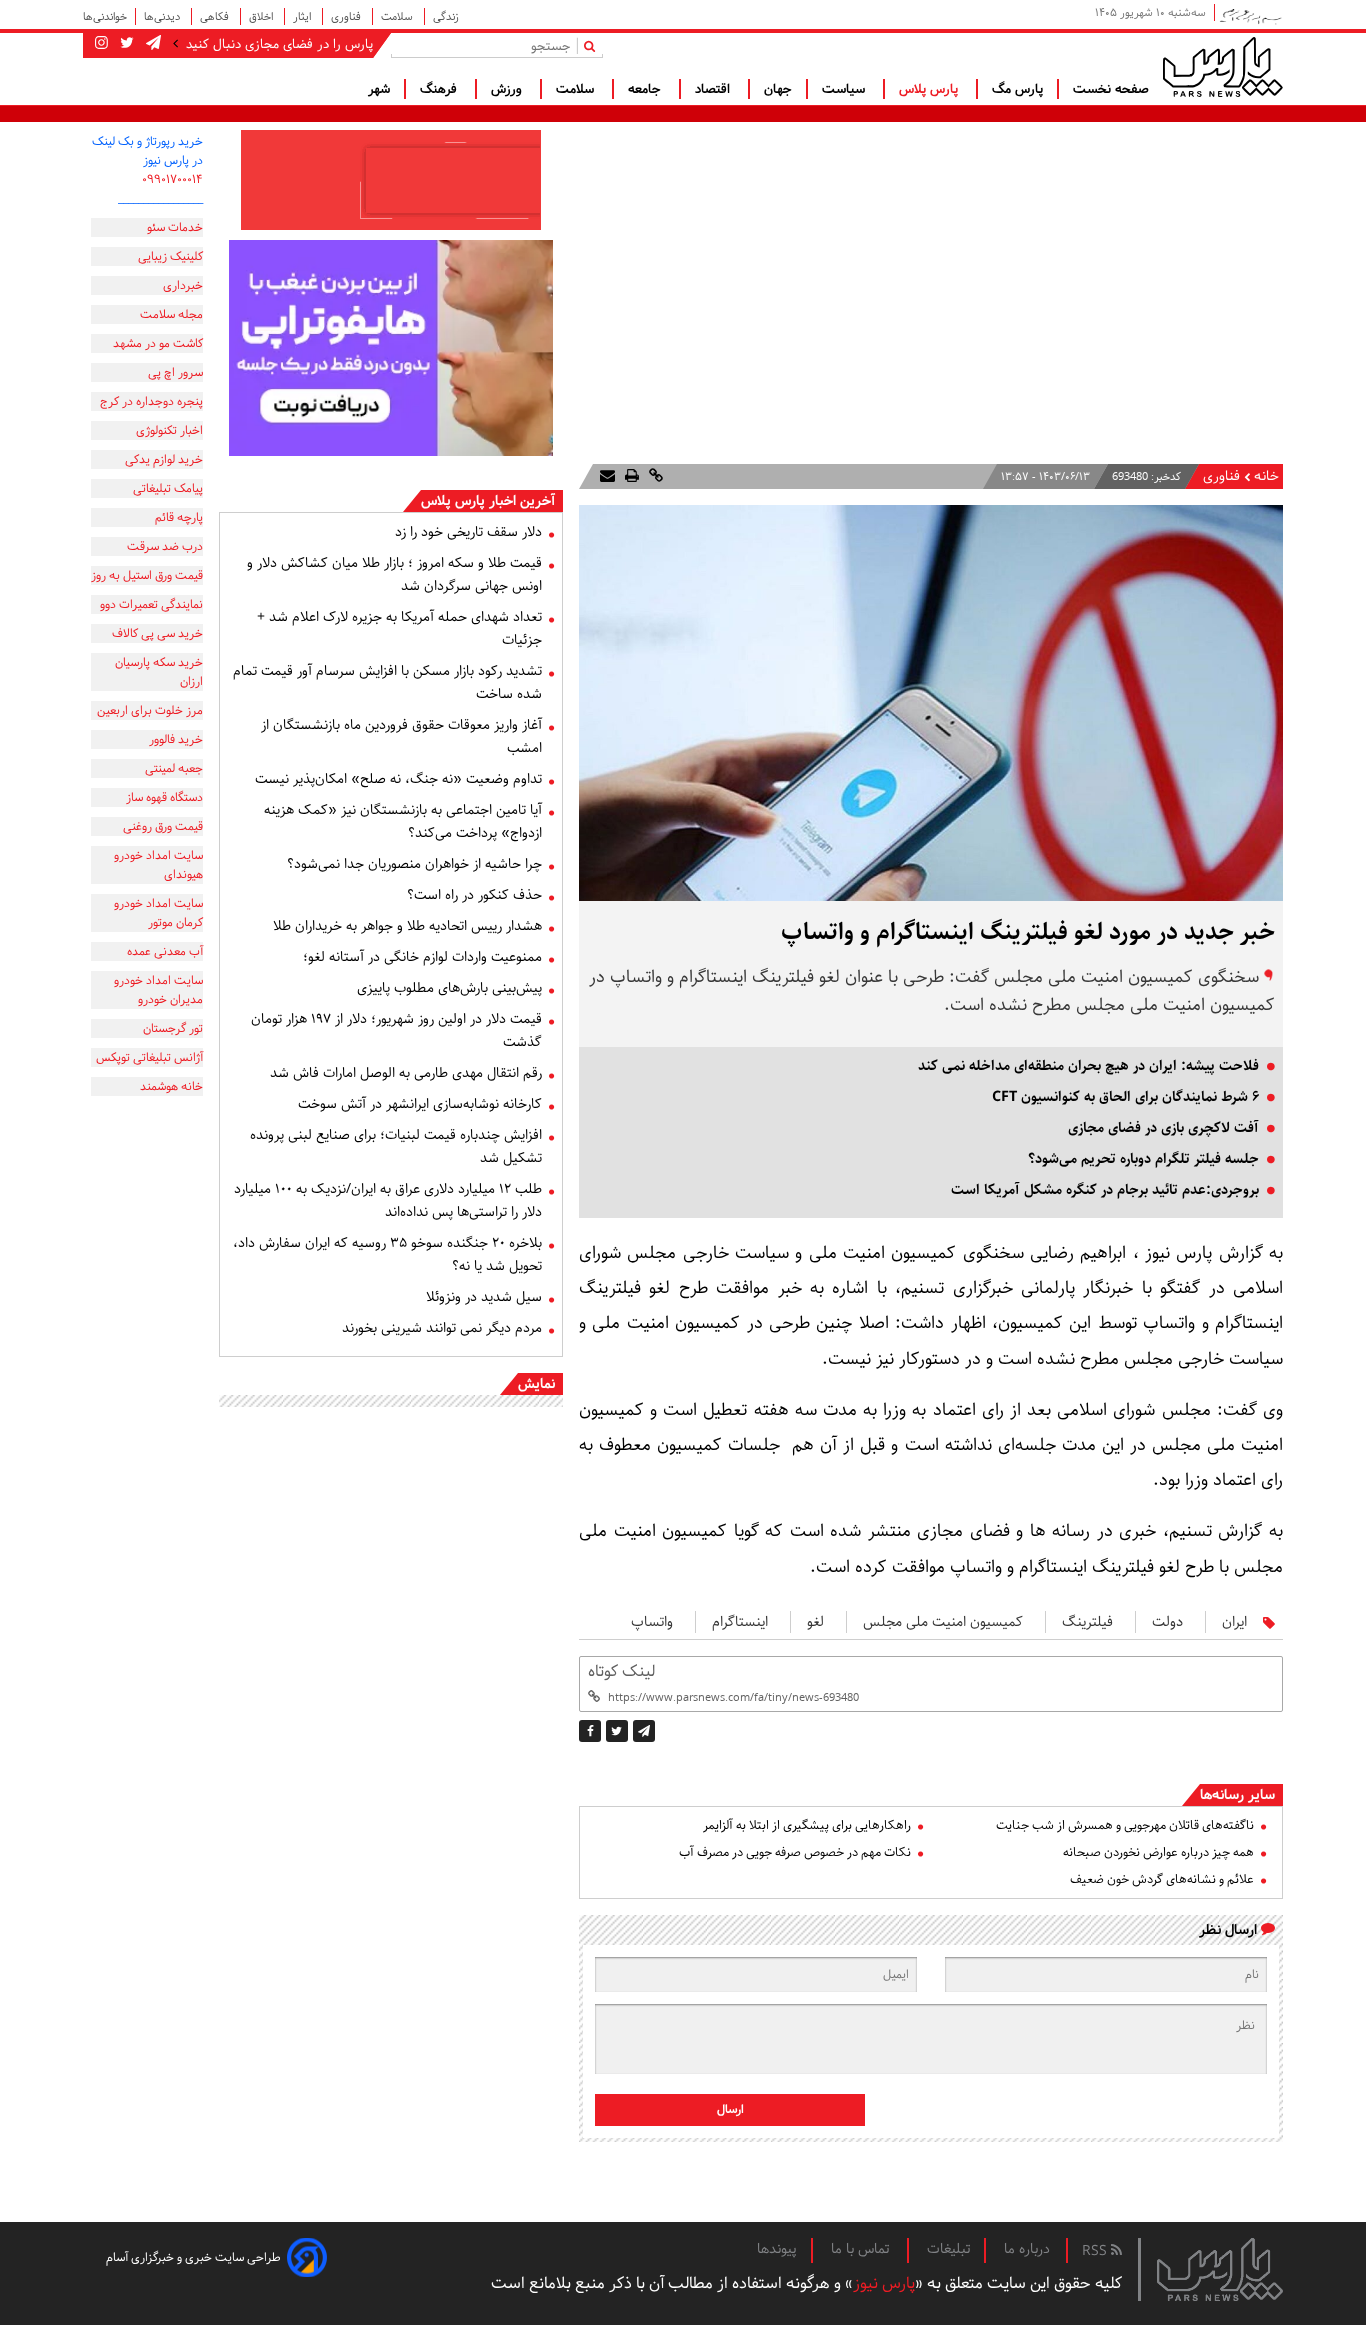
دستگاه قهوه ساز (164, 797)
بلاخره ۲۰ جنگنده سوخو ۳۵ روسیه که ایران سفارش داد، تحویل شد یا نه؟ (387, 1254)
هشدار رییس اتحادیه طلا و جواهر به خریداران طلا (407, 926)
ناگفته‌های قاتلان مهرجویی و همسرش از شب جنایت (1125, 1825)
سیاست (845, 89)
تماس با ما (862, 2249)
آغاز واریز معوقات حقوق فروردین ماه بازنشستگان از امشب (401, 736)
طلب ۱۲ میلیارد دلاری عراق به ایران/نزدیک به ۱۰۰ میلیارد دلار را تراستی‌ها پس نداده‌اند (388, 1200)
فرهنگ (440, 89)
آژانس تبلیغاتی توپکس (149, 1057)
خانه (1266, 476)
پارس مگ (1017, 89)
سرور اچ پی (175, 372)
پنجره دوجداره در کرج (151, 401)
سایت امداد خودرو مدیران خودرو (158, 990)
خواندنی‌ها (105, 16)
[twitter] (617, 1731)
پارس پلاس (930, 89)
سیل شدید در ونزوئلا (484, 1297)
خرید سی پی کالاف (157, 633)
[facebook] (590, 1731)
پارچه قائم (179, 517)
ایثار (303, 16)
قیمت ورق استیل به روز (147, 575)
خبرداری (183, 285)
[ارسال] (607, 476)
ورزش (508, 89)
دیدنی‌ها (163, 16)
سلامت (398, 16)
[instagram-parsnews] (101, 44)
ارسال (730, 2109)
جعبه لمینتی (174, 768)
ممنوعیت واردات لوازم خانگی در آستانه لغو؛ (422, 957)
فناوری (347, 16)
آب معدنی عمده (165, 951)
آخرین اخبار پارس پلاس (488, 501)
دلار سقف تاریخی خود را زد (468, 532)
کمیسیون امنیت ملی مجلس (943, 1622)
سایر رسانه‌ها (1237, 1795)
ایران (1234, 1622)
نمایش (536, 1384)
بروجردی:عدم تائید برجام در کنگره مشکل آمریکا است (1105, 1190)
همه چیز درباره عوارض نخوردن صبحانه (1158, 1852)
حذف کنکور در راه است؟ (474, 895)
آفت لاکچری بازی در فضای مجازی (1163, 1128)
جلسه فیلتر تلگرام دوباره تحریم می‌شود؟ (1143, 1159)
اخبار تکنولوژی (169, 430)
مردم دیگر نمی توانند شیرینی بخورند (442, 1328)
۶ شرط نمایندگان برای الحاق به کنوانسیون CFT (1125, 1097)
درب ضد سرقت (165, 546)
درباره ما (1027, 2249)
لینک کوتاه (621, 1671)
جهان (778, 89)
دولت (1167, 1622)
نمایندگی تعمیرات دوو (151, 604)
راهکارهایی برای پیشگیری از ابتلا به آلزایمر (807, 1825)
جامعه (646, 89)
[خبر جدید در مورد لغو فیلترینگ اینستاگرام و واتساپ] (644, 1731)
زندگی (446, 16)
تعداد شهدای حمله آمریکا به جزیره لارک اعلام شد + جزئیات (399, 628)
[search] (593, 45)
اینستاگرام (740, 1622)
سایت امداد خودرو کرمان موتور (158, 913)
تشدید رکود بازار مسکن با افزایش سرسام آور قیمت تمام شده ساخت (387, 682)
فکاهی (216, 16)
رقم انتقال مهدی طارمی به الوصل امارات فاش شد (406, 1073)
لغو (815, 1622)
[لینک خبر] (654, 476)
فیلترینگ (1087, 1622)
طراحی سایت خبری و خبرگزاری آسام (193, 2257)
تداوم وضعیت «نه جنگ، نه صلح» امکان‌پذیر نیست (398, 779)
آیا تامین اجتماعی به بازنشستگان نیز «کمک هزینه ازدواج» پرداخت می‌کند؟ (403, 821)
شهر (379, 89)
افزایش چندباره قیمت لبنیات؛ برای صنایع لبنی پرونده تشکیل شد (396, 1146)
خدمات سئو (175, 227)
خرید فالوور (176, 739)
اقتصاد (714, 89)
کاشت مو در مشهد (158, 343)
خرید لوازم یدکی (164, 459)
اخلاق (262, 16)
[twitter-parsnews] (125, 44)
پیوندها (777, 2249)
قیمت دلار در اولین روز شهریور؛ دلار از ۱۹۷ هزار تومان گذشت (396, 1030)
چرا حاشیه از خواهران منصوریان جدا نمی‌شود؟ (414, 864)
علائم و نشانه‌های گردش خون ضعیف (1162, 1879)
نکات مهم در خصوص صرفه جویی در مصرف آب (795, 1852)
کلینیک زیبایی (170, 256)
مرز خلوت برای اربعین (150, 710)
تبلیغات (948, 2249)
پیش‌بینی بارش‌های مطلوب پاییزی (449, 988)
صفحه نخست (1111, 89)
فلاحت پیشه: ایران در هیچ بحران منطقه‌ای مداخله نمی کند (1088, 1066)
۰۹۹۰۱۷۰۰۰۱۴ (172, 179)
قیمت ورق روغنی (163, 826)
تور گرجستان (173, 1028)
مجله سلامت (171, 314)
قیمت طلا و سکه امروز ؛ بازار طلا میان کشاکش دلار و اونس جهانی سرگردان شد (394, 574)
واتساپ (652, 1622)
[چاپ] (630, 476)
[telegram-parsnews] (151, 44)
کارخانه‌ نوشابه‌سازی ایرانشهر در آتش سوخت (420, 1104)
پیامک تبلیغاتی (168, 488)
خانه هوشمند (171, 1086)
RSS (1096, 2251)
